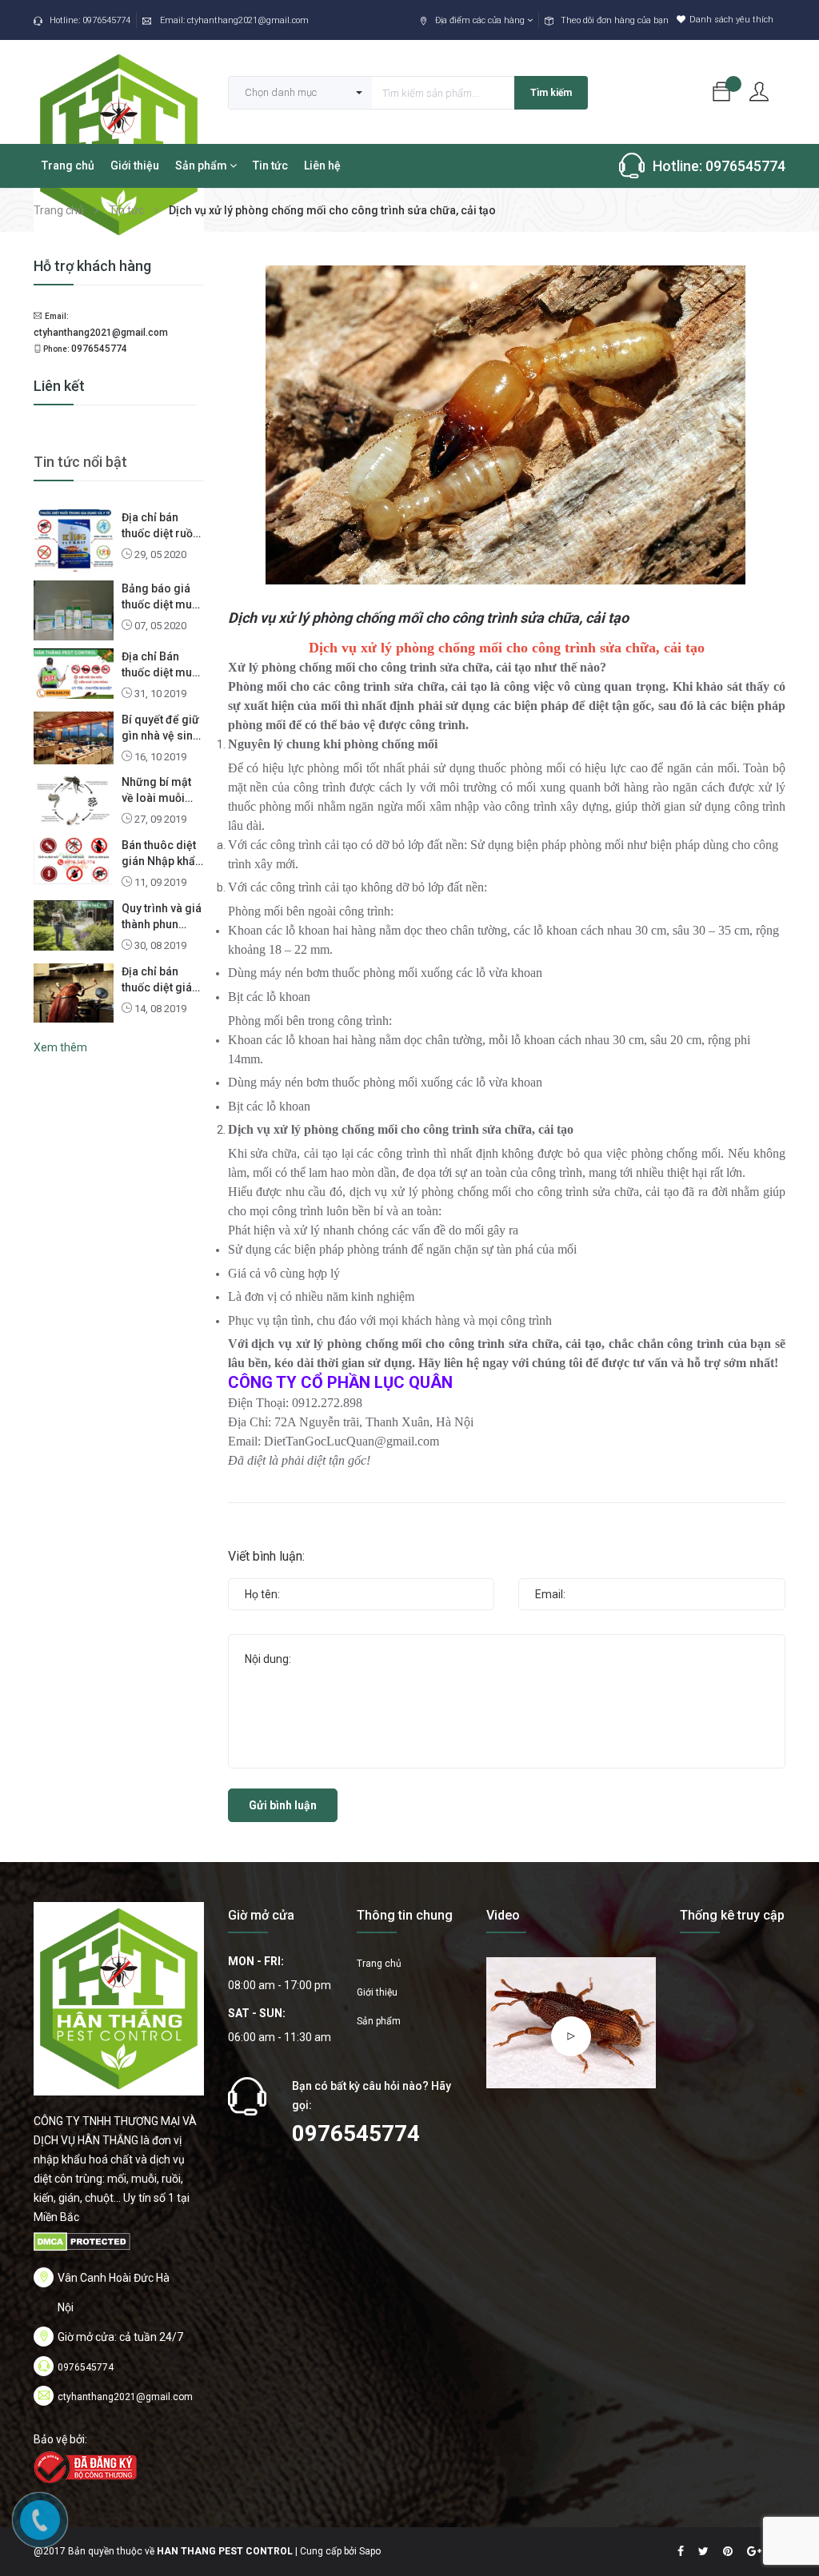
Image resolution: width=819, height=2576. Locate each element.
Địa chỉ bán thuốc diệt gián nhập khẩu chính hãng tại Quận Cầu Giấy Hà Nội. (160, 980)
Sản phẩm (202, 165)
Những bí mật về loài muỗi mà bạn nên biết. (156, 791)
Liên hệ (322, 165)
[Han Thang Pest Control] (119, 1998)
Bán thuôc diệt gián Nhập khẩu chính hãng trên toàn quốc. (162, 854)
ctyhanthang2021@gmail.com (248, 20)
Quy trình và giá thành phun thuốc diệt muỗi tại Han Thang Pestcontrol (162, 917)
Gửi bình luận (283, 1805)
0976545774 (106, 20)
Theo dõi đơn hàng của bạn (615, 20)
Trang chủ (68, 165)
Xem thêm (60, 1047)
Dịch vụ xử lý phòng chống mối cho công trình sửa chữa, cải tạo (428, 618)
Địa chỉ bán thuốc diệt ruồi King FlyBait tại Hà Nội (160, 526)
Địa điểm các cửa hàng (481, 20)
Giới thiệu (135, 165)
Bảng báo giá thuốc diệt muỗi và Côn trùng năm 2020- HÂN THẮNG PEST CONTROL (162, 597)
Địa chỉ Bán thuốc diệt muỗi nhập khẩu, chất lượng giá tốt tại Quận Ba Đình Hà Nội (162, 665)
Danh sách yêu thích (731, 20)
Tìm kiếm (551, 93)
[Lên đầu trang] (787, 2524)
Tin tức (270, 165)
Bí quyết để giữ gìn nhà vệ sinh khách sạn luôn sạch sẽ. (161, 728)
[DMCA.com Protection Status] (82, 2241)
